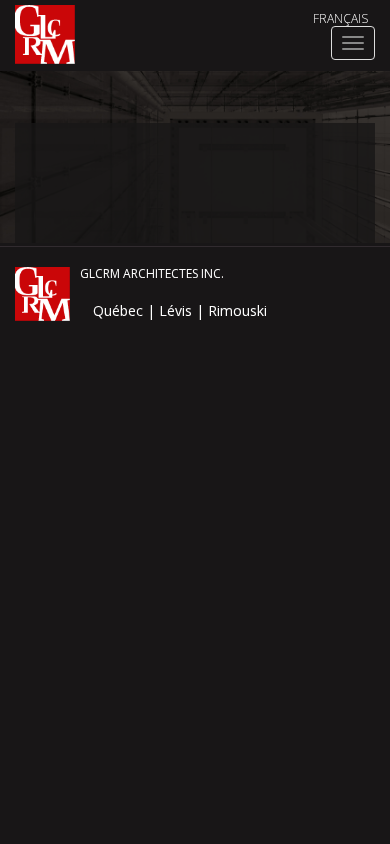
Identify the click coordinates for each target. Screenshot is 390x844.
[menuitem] (340, 18)
